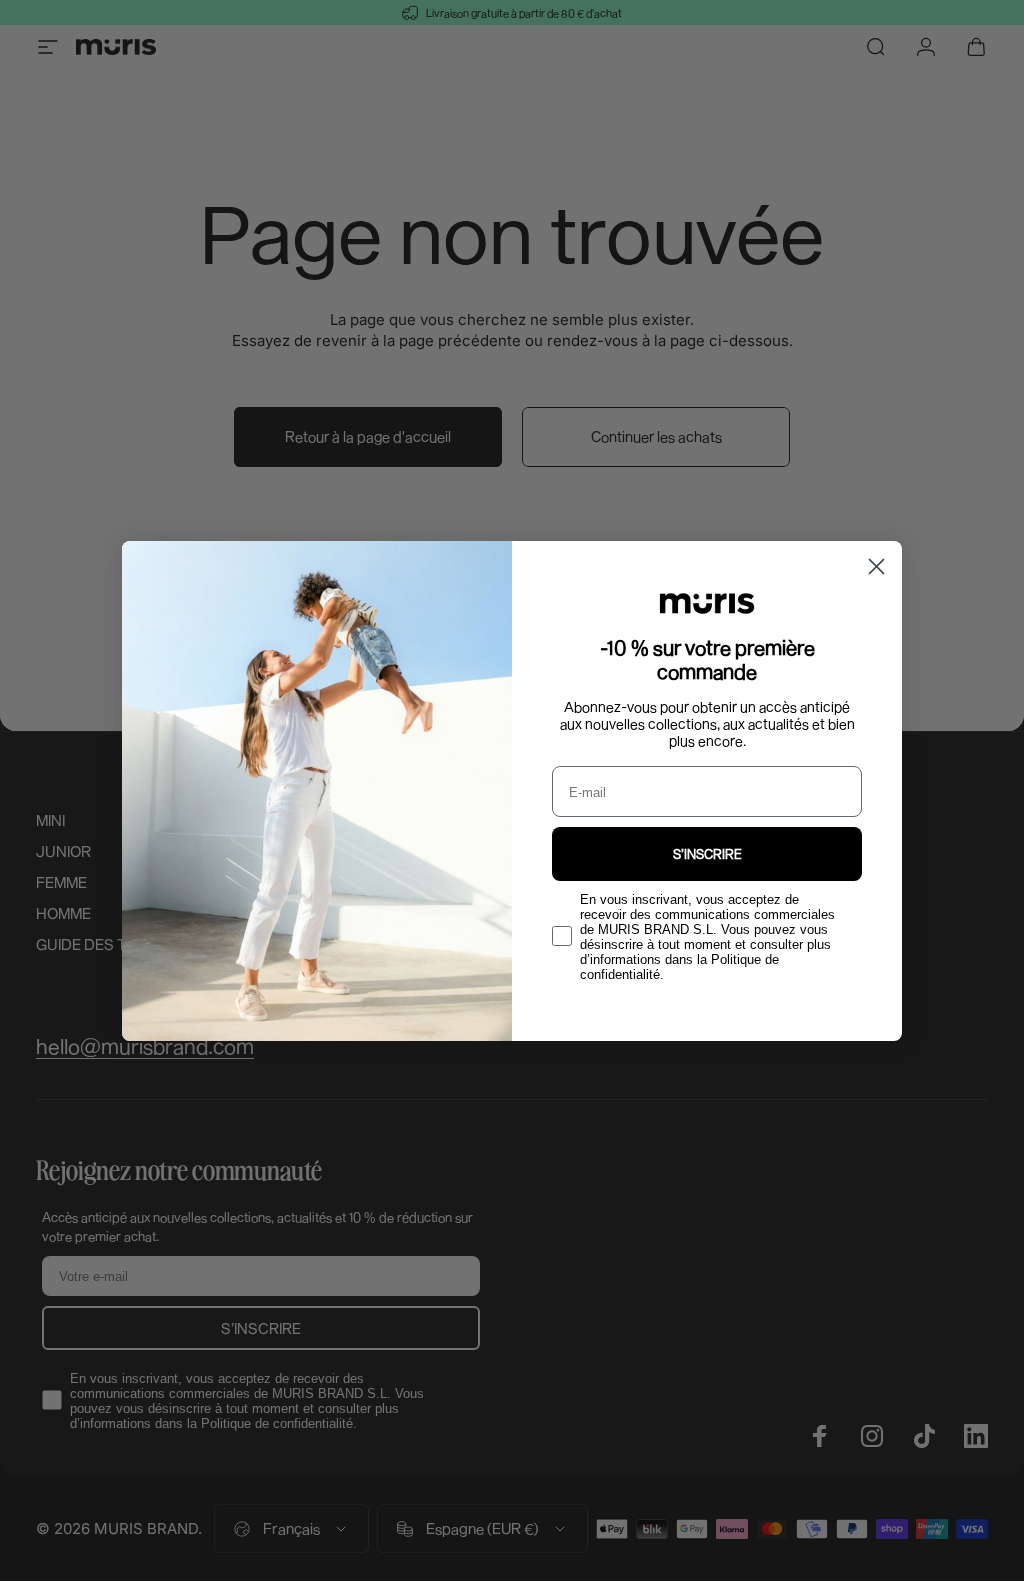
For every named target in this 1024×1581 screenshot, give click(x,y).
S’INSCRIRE (707, 854)
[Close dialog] (876, 566)
